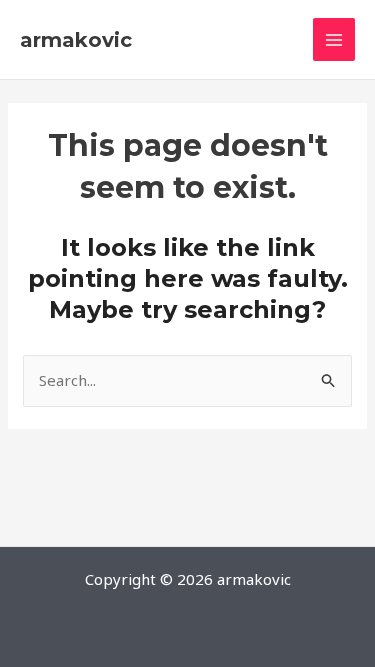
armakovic (76, 40)
